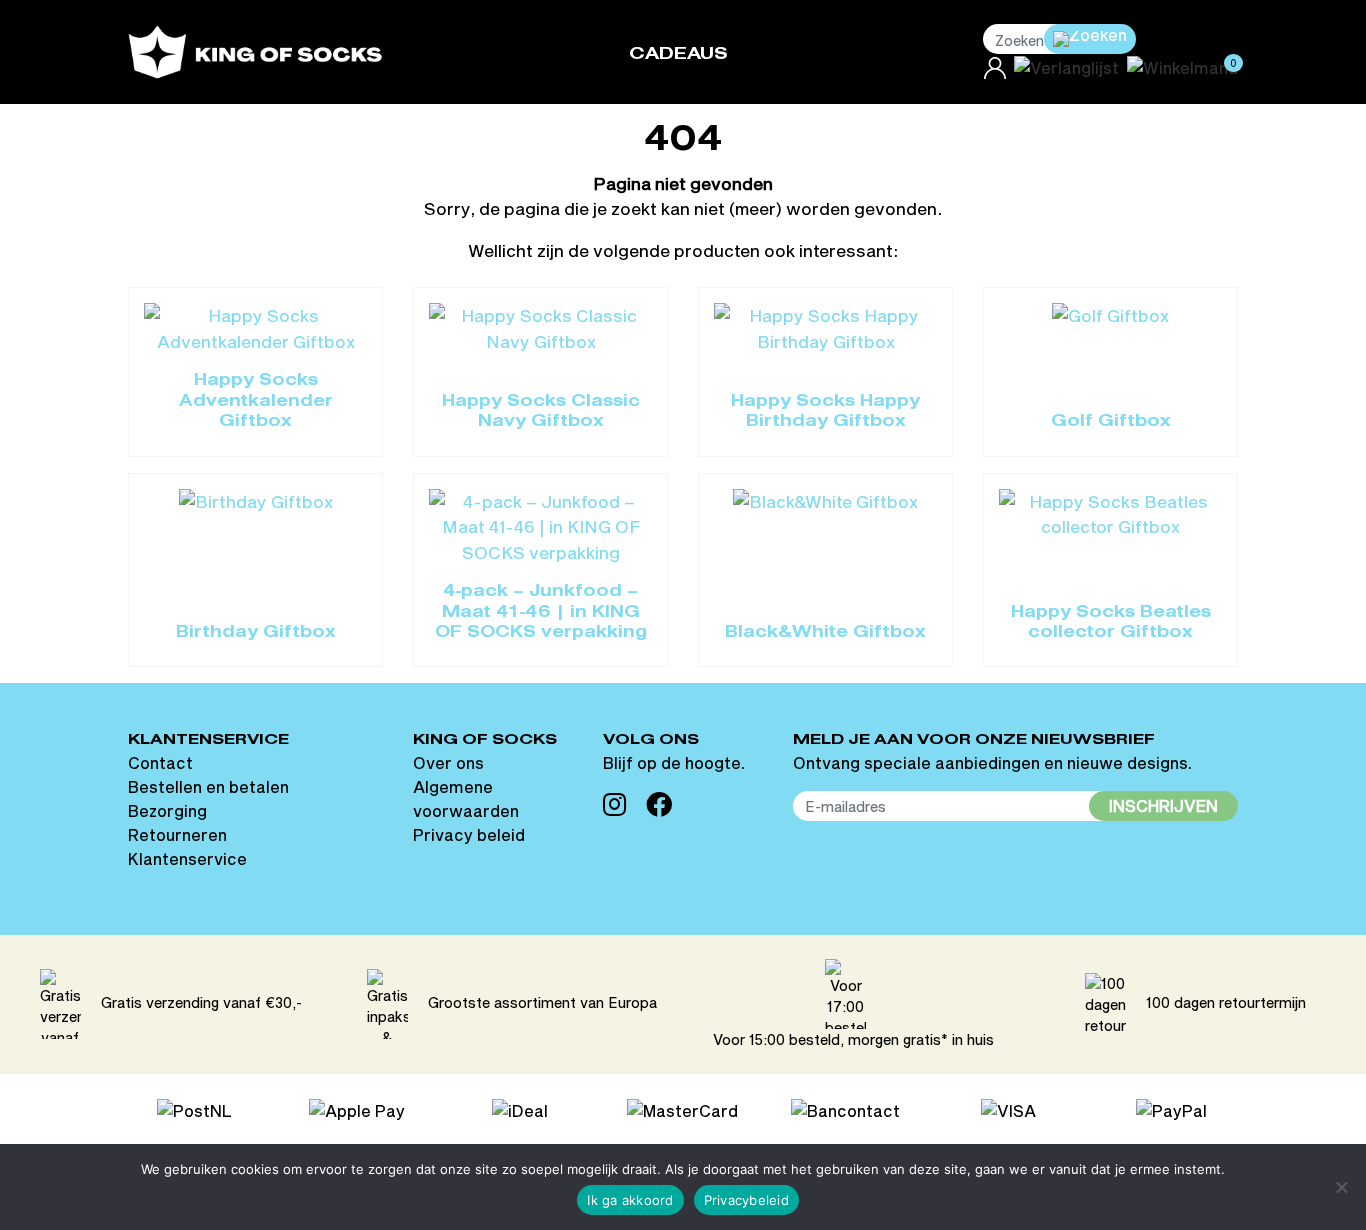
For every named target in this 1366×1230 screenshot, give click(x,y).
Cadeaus (678, 54)
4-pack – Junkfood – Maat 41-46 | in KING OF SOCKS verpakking (541, 612)
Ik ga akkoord (630, 1200)
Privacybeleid (746, 1200)
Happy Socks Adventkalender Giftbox (256, 401)
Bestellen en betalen (208, 786)
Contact (160, 762)
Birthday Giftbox (256, 633)
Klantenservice (187, 858)
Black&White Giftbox (825, 633)
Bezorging (167, 810)
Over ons (448, 762)
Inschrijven (1163, 805)
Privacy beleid (469, 834)
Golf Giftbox (1111, 422)
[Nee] (1341, 1187)
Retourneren (177, 834)
